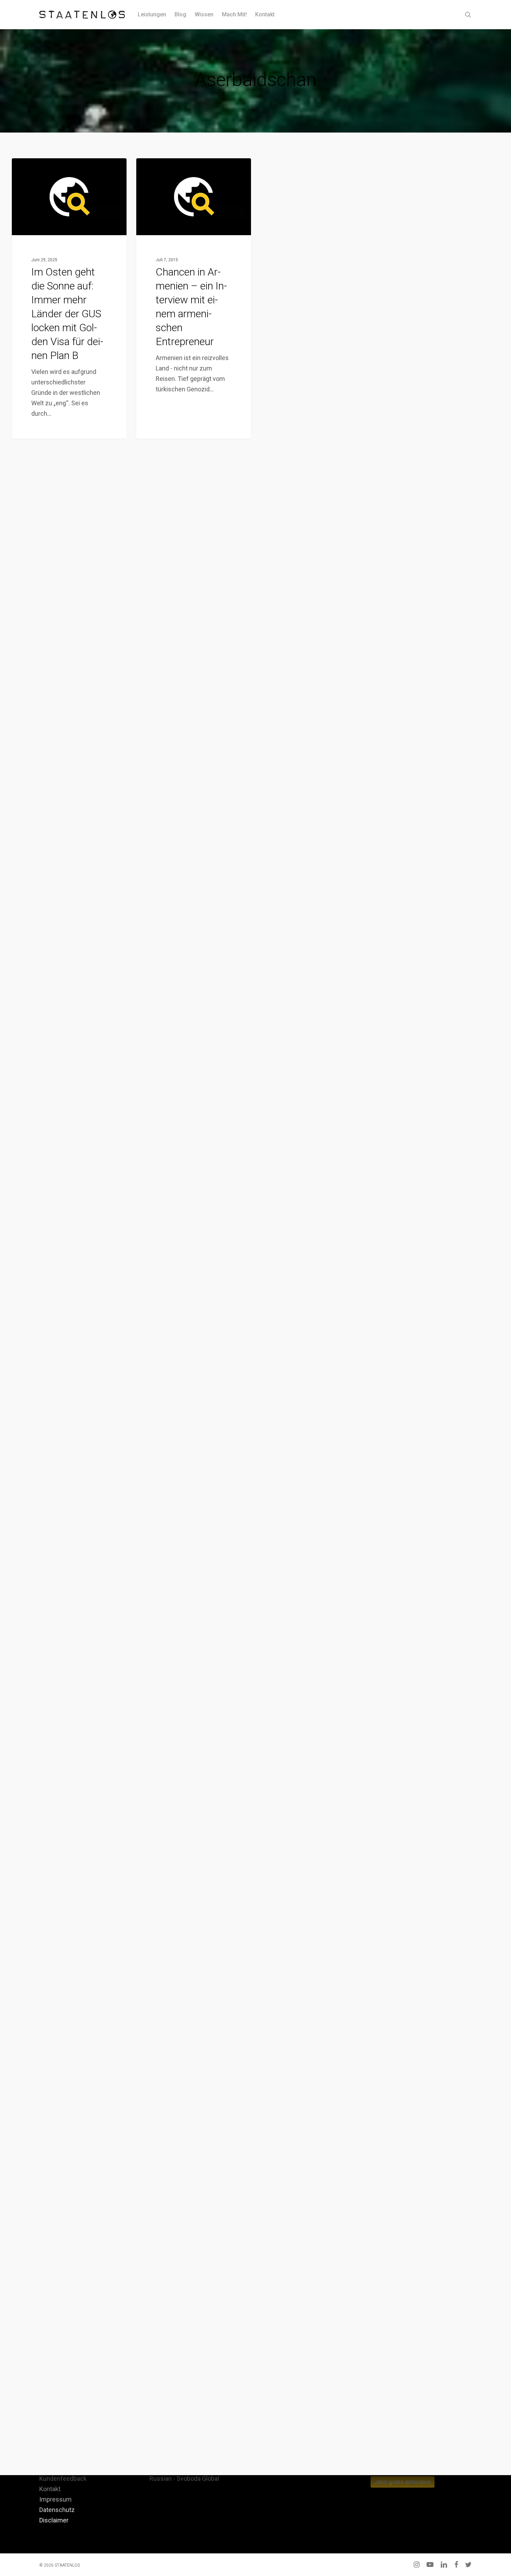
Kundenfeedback (63, 2478)
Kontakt (50, 2489)
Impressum (55, 2499)
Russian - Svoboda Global (184, 2478)
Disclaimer (54, 2520)
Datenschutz (57, 2510)
